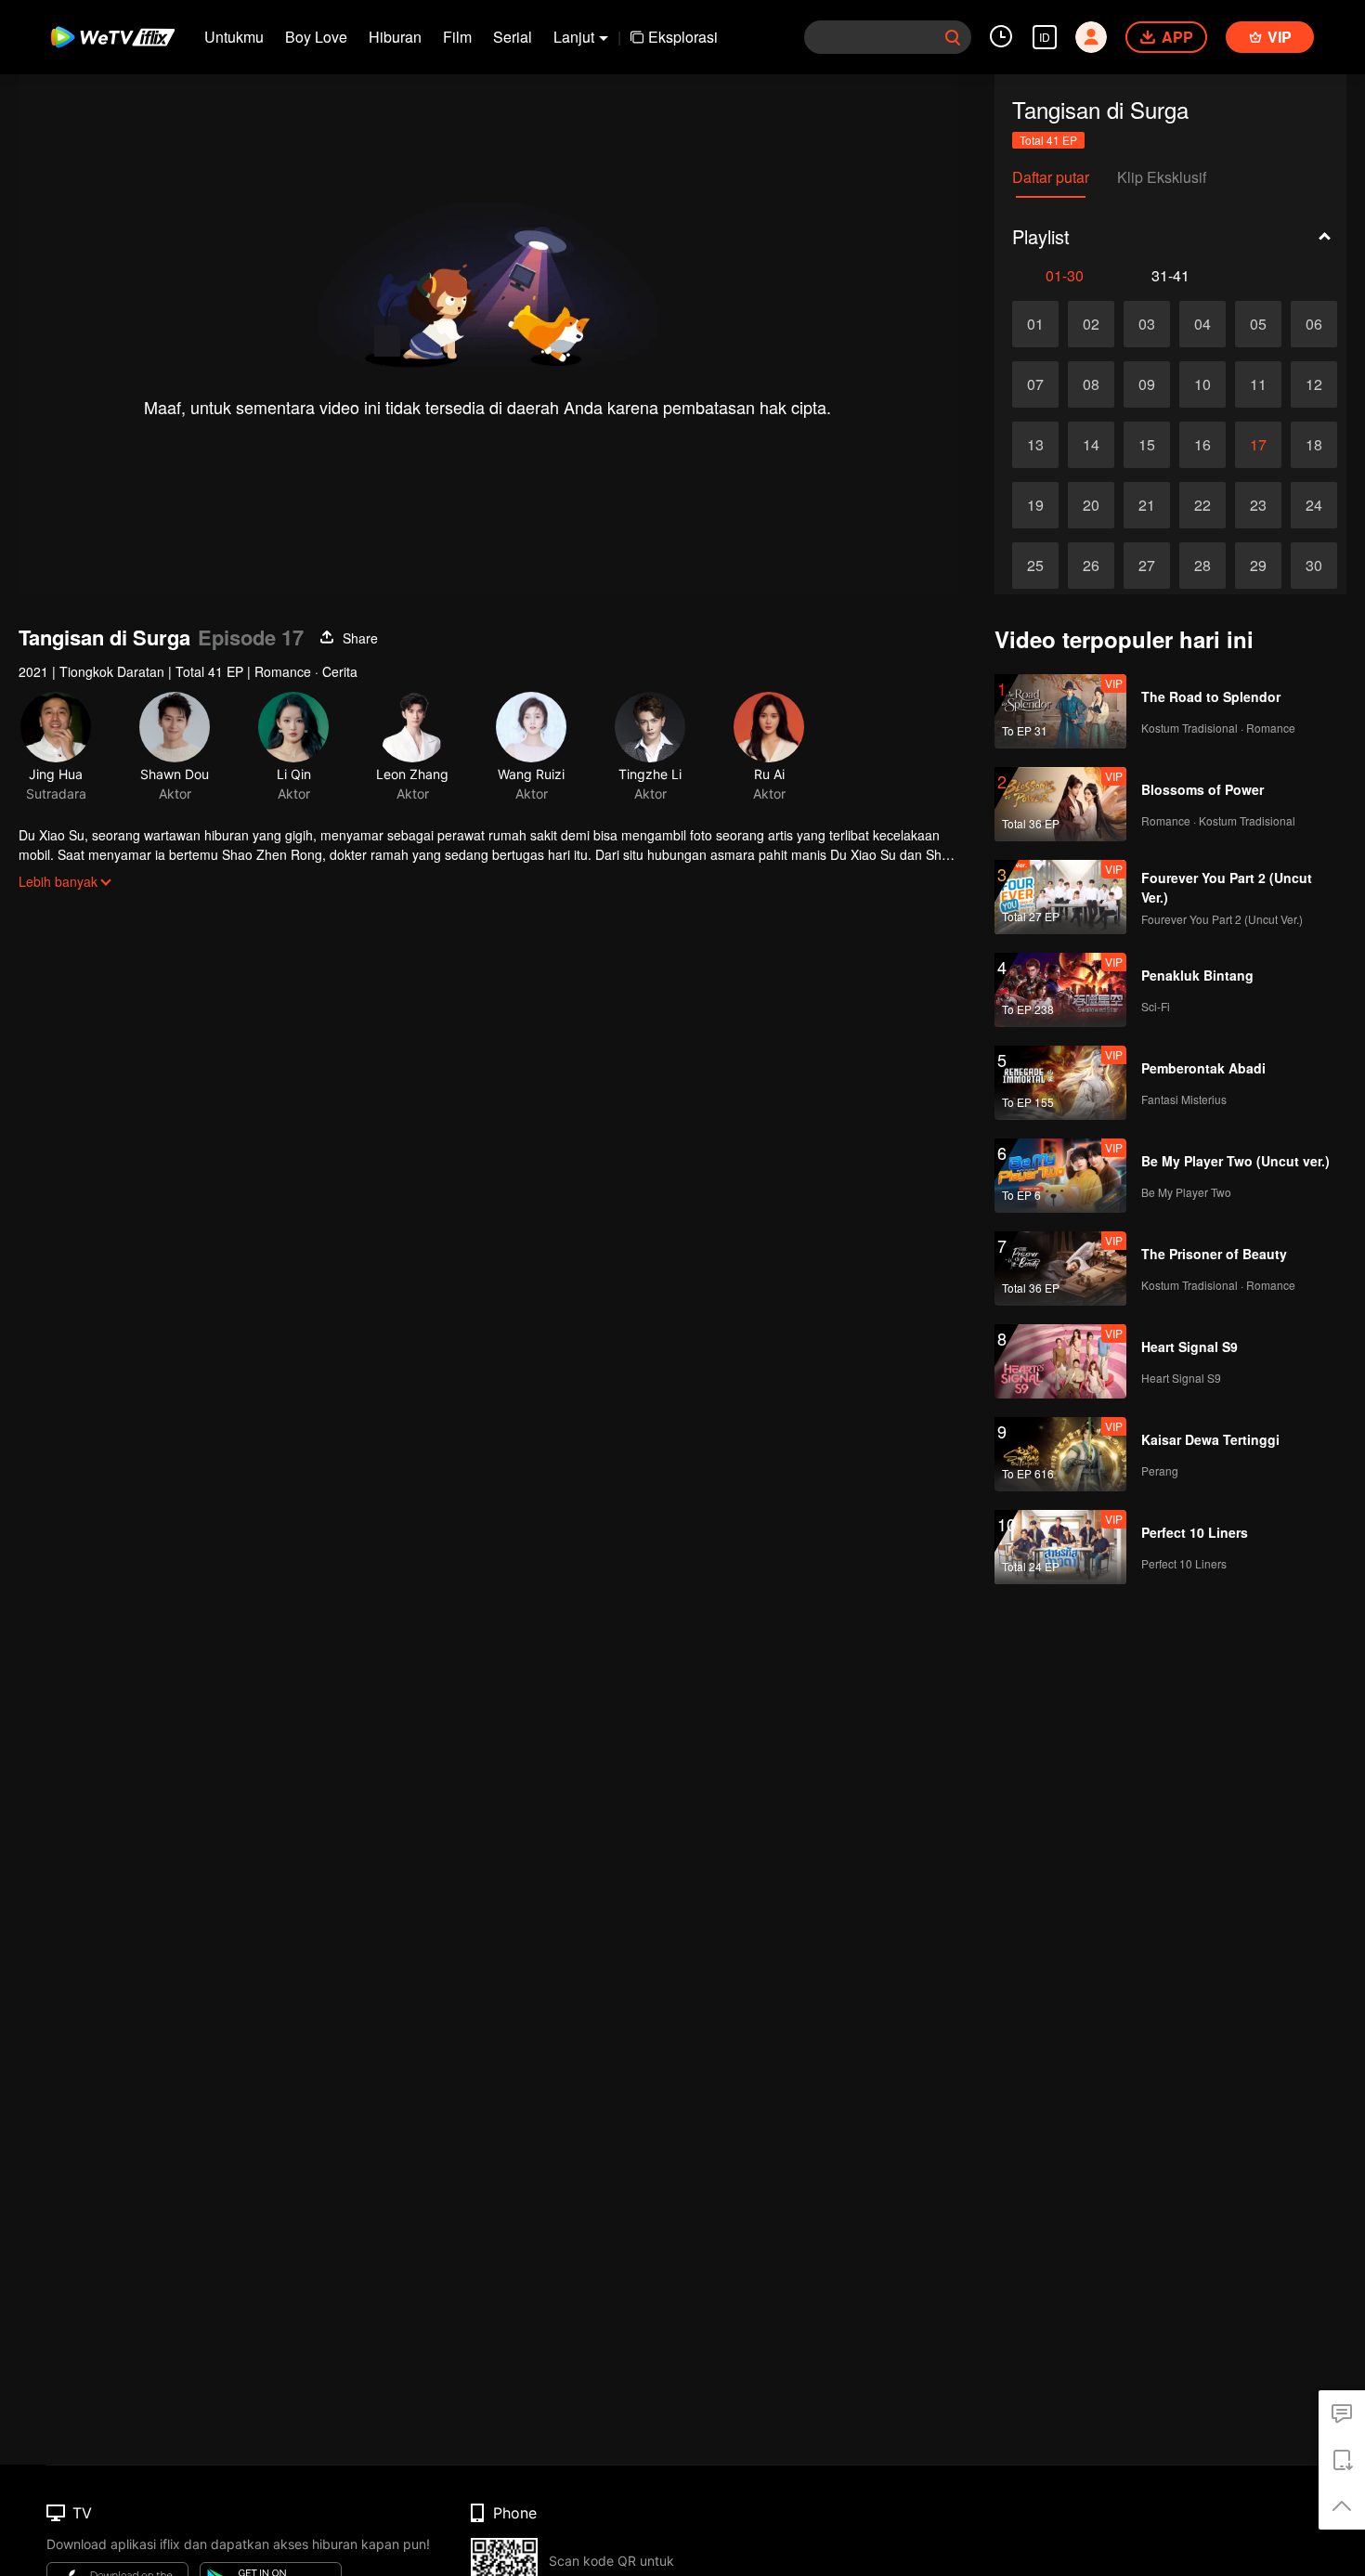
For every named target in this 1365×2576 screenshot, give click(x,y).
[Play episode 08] (1091, 384)
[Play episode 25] (1035, 566)
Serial (513, 37)
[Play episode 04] (1202, 324)
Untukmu (234, 37)
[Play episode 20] (1091, 505)
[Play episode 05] (1258, 324)
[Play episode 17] (1258, 445)
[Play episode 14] (1091, 445)
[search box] (953, 37)
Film (457, 37)
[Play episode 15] (1147, 445)
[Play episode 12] (1314, 384)
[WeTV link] (114, 37)
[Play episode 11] (1258, 384)
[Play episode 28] (1202, 566)
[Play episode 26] (1091, 566)
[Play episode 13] (1035, 445)
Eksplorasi (683, 37)
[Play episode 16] (1202, 445)
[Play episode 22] (1202, 505)
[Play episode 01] (1035, 324)
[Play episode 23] (1258, 505)
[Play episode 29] (1258, 566)
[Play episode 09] (1147, 384)
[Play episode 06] (1314, 324)
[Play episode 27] (1147, 566)
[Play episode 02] (1091, 324)
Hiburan (395, 37)
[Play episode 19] (1035, 505)
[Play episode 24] (1314, 505)
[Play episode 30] (1314, 566)
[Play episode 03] (1147, 324)
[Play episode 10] (1202, 384)
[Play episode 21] (1147, 505)
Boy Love (316, 37)
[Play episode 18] (1314, 445)
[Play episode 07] (1035, 384)
